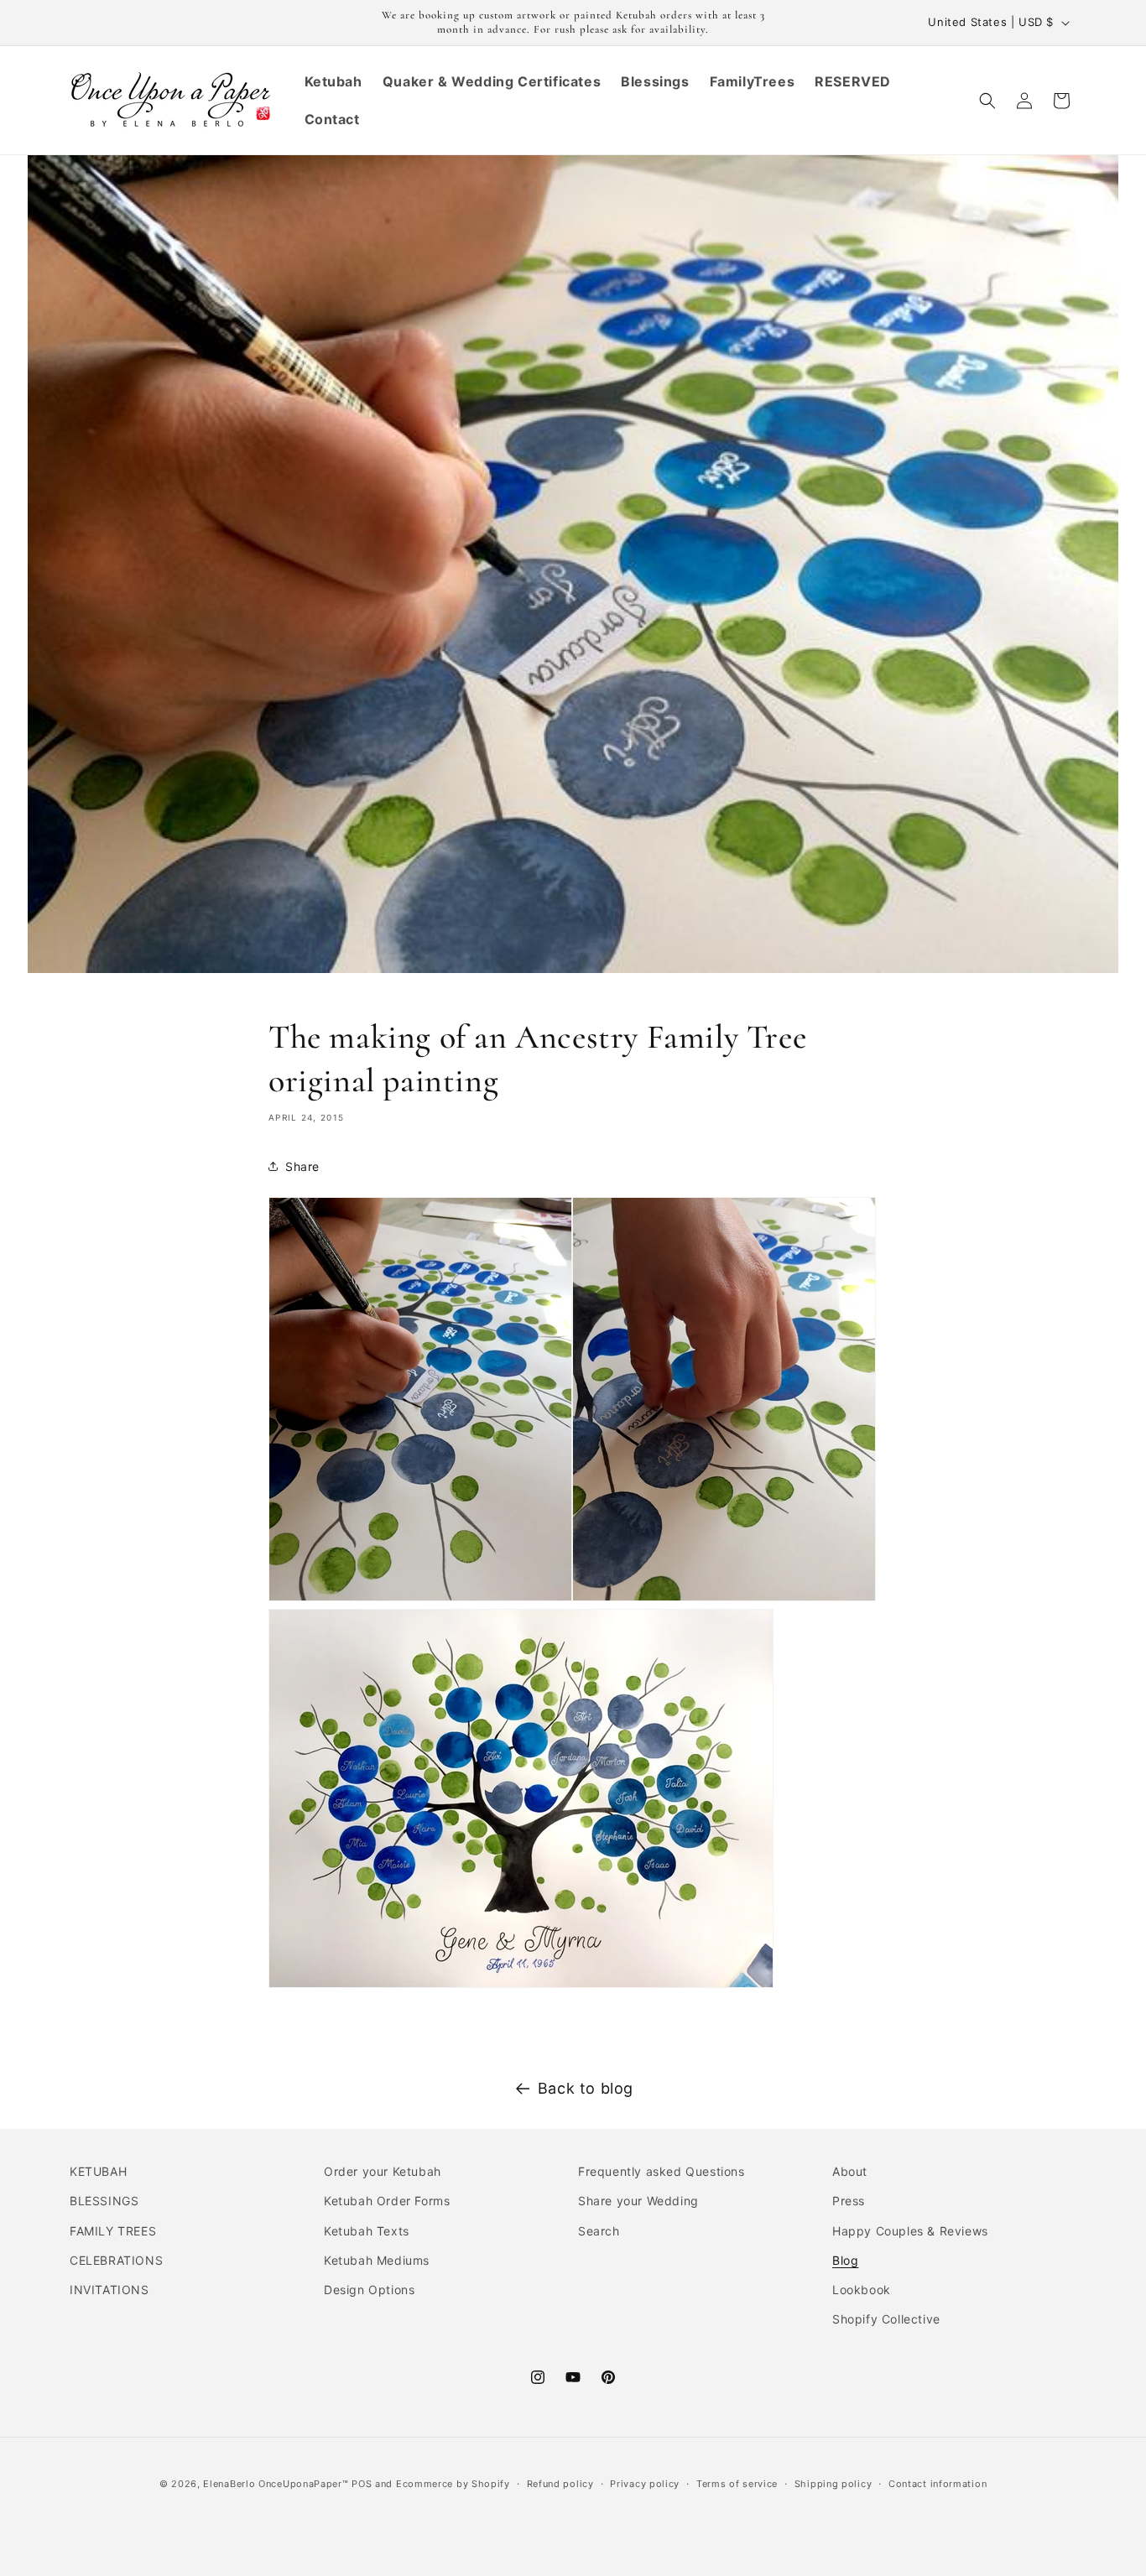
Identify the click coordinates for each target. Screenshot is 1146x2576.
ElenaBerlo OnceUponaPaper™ (276, 2484)
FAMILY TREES (113, 2231)
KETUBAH (98, 2171)
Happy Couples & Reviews (910, 2231)
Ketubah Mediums (377, 2260)
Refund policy (560, 2483)
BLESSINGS (104, 2201)
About (850, 2171)
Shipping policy (833, 2483)
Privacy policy (645, 2483)
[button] (987, 101)
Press (849, 2201)
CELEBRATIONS (116, 2260)
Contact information (938, 2483)
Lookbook (862, 2290)
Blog (845, 2260)
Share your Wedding (638, 2201)
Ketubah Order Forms (387, 2201)
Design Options (369, 2290)
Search (599, 2231)
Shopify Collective (886, 2319)
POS (362, 2484)
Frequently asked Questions (662, 2171)
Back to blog (586, 2088)
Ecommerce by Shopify (453, 2484)
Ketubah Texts (367, 2231)
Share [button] (302, 1166)
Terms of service (737, 2483)
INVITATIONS (109, 2290)
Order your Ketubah (383, 2171)
